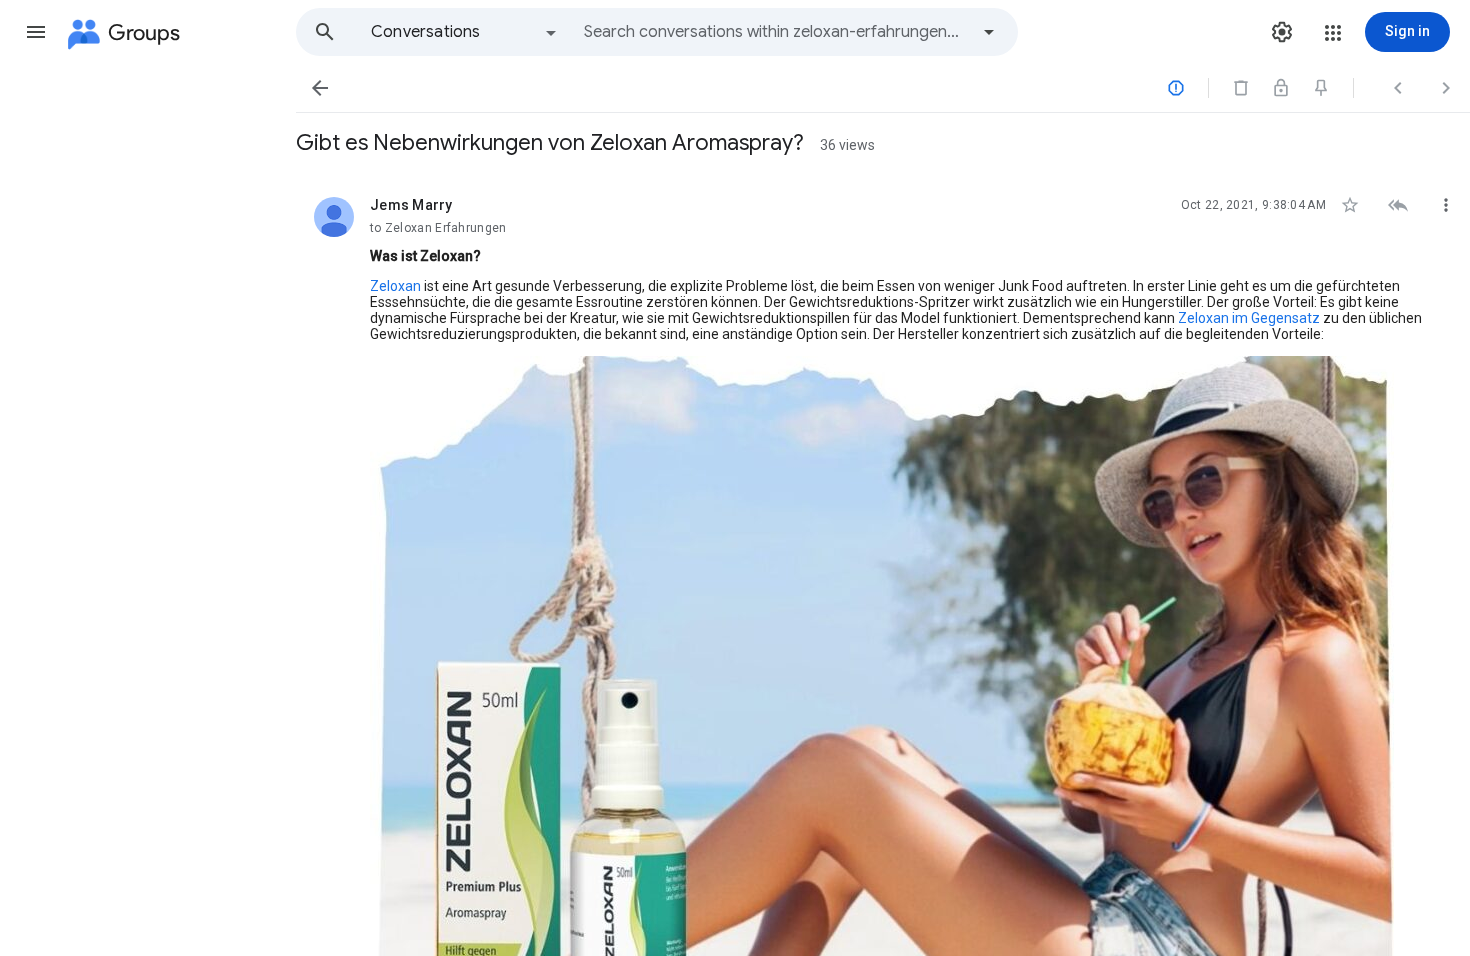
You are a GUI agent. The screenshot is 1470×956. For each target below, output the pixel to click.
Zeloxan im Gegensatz (1249, 318)
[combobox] (776, 32)
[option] (465, 32)
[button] (36, 32)
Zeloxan (395, 286)
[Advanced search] (989, 32)
